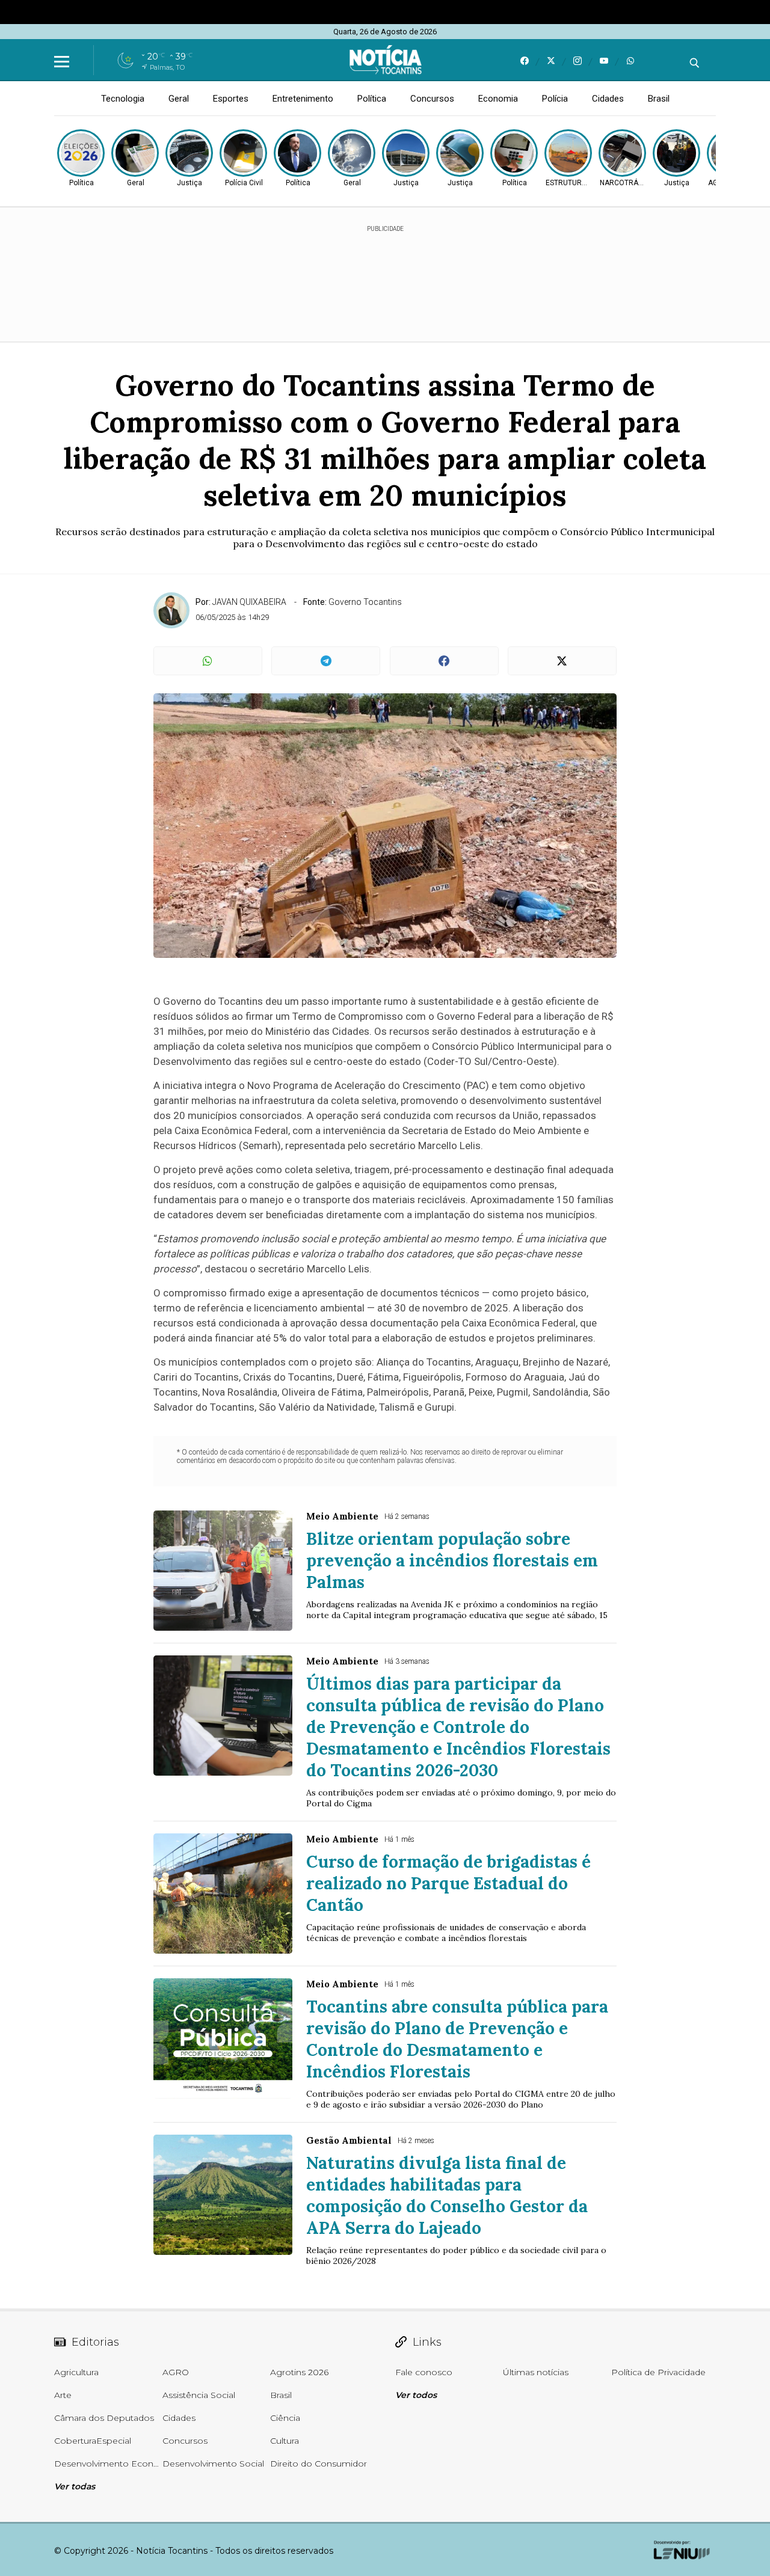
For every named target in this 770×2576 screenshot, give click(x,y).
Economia (498, 99)
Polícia (555, 99)
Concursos (432, 99)
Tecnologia (123, 99)
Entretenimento (303, 99)
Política (372, 99)
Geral (179, 99)
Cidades (608, 99)
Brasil (659, 99)
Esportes (231, 99)
